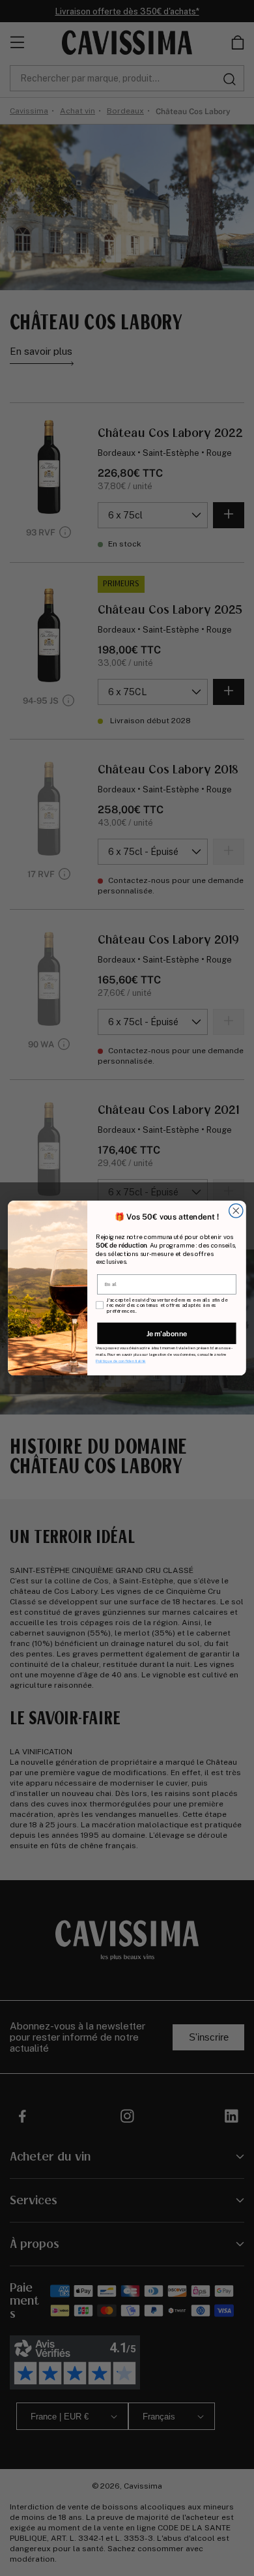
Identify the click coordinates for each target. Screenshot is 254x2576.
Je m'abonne (167, 1333)
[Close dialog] (236, 1211)
